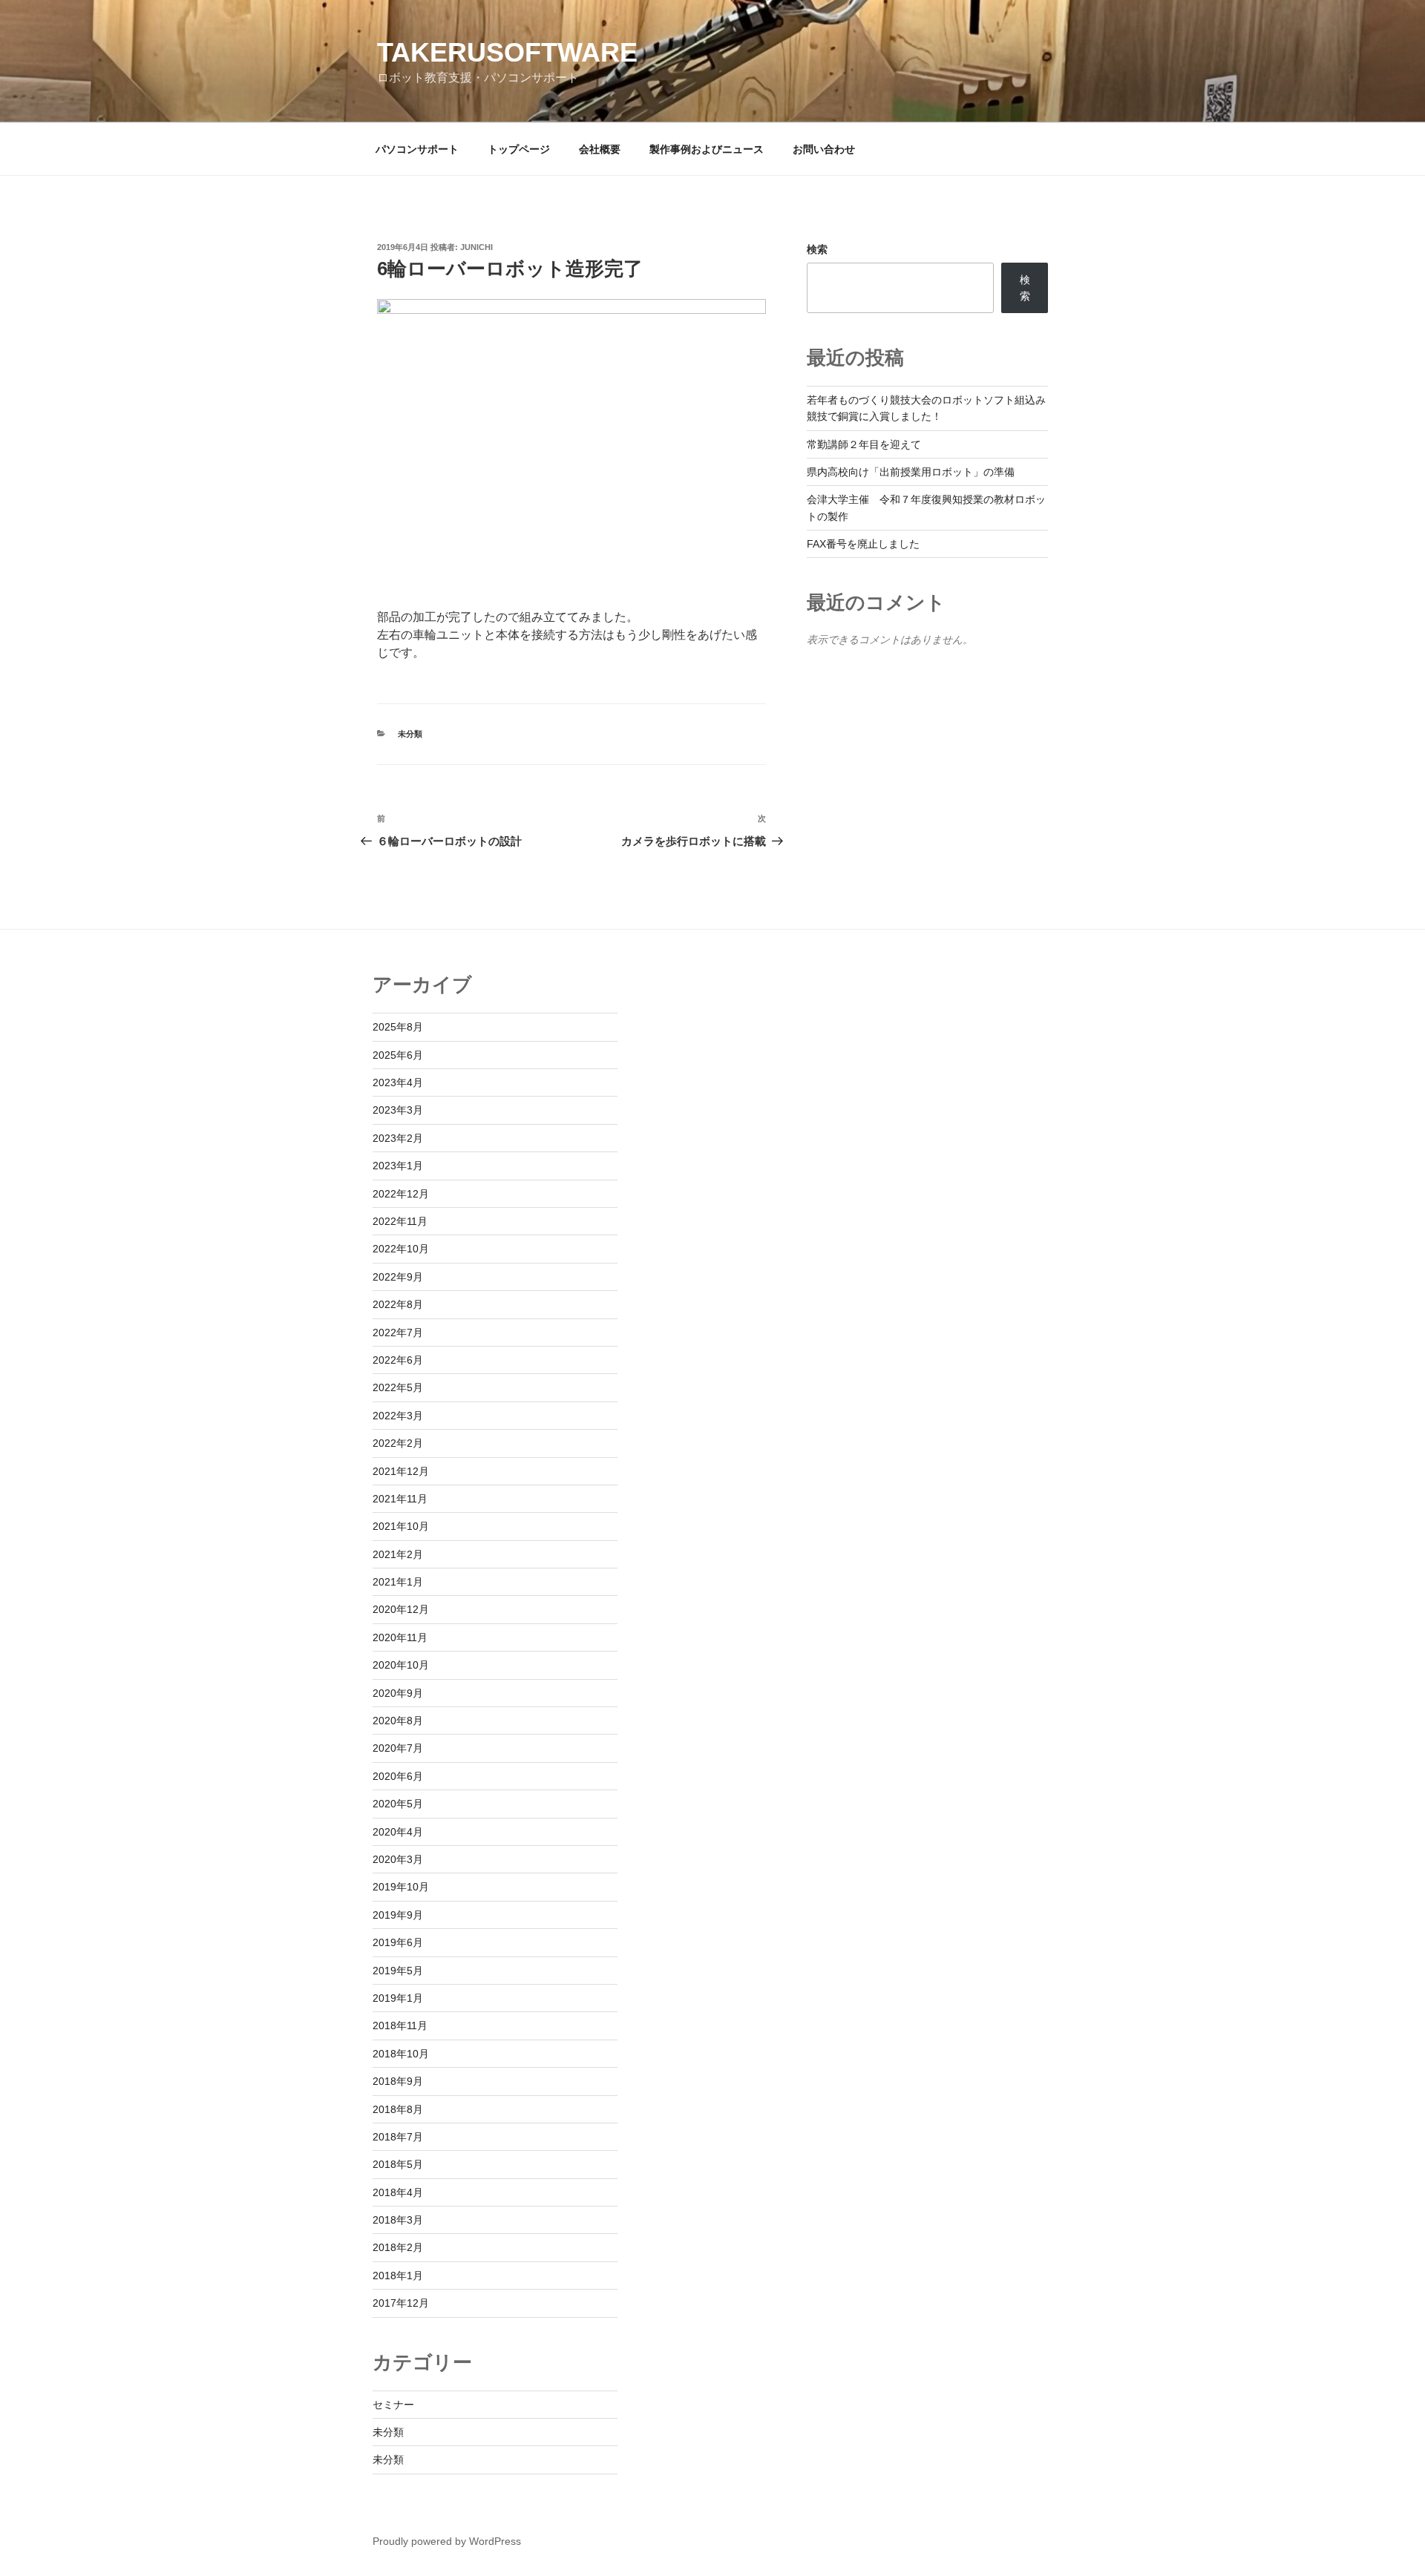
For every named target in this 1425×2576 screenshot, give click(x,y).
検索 (817, 249)
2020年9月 (398, 1693)
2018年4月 (398, 2192)
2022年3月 (398, 1416)
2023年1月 (398, 1166)
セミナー (393, 2405)
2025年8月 (398, 1027)
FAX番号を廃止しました (863, 544)
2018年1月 (398, 2276)
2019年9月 (398, 1915)
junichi (476, 247)
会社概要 (600, 149)
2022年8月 (398, 1304)
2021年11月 (400, 1499)
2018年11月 (400, 2025)
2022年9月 (398, 1277)
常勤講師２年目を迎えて (864, 444)
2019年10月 (401, 1887)
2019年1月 (398, 1998)
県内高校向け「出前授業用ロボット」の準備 (911, 472)
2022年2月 (398, 1443)
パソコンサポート (417, 149)
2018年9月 (398, 2081)
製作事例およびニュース (707, 149)
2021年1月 (398, 1582)
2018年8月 (398, 2109)
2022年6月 (398, 1360)
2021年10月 (401, 1526)
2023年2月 (398, 1138)
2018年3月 (398, 2220)
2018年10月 (401, 2054)
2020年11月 (400, 1637)
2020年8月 (398, 1721)
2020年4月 (398, 1832)
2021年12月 (401, 1471)
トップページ (519, 149)
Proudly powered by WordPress (447, 2541)
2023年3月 (398, 1110)
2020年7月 (398, 1748)
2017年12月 (401, 2303)
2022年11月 (400, 1221)
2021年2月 (398, 1554)
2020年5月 (398, 1804)
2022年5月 (398, 1387)
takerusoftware (507, 52)
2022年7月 (398, 1333)
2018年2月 (398, 2247)
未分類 (410, 734)
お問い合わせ (824, 149)
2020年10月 (401, 1665)
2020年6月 (398, 1776)
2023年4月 (398, 1082)
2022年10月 (401, 1249)
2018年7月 (398, 2137)
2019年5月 (398, 1971)
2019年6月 (398, 1942)
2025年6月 (398, 1055)
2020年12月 (401, 1609)
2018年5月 (398, 2164)
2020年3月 (398, 1859)
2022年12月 (401, 1194)
